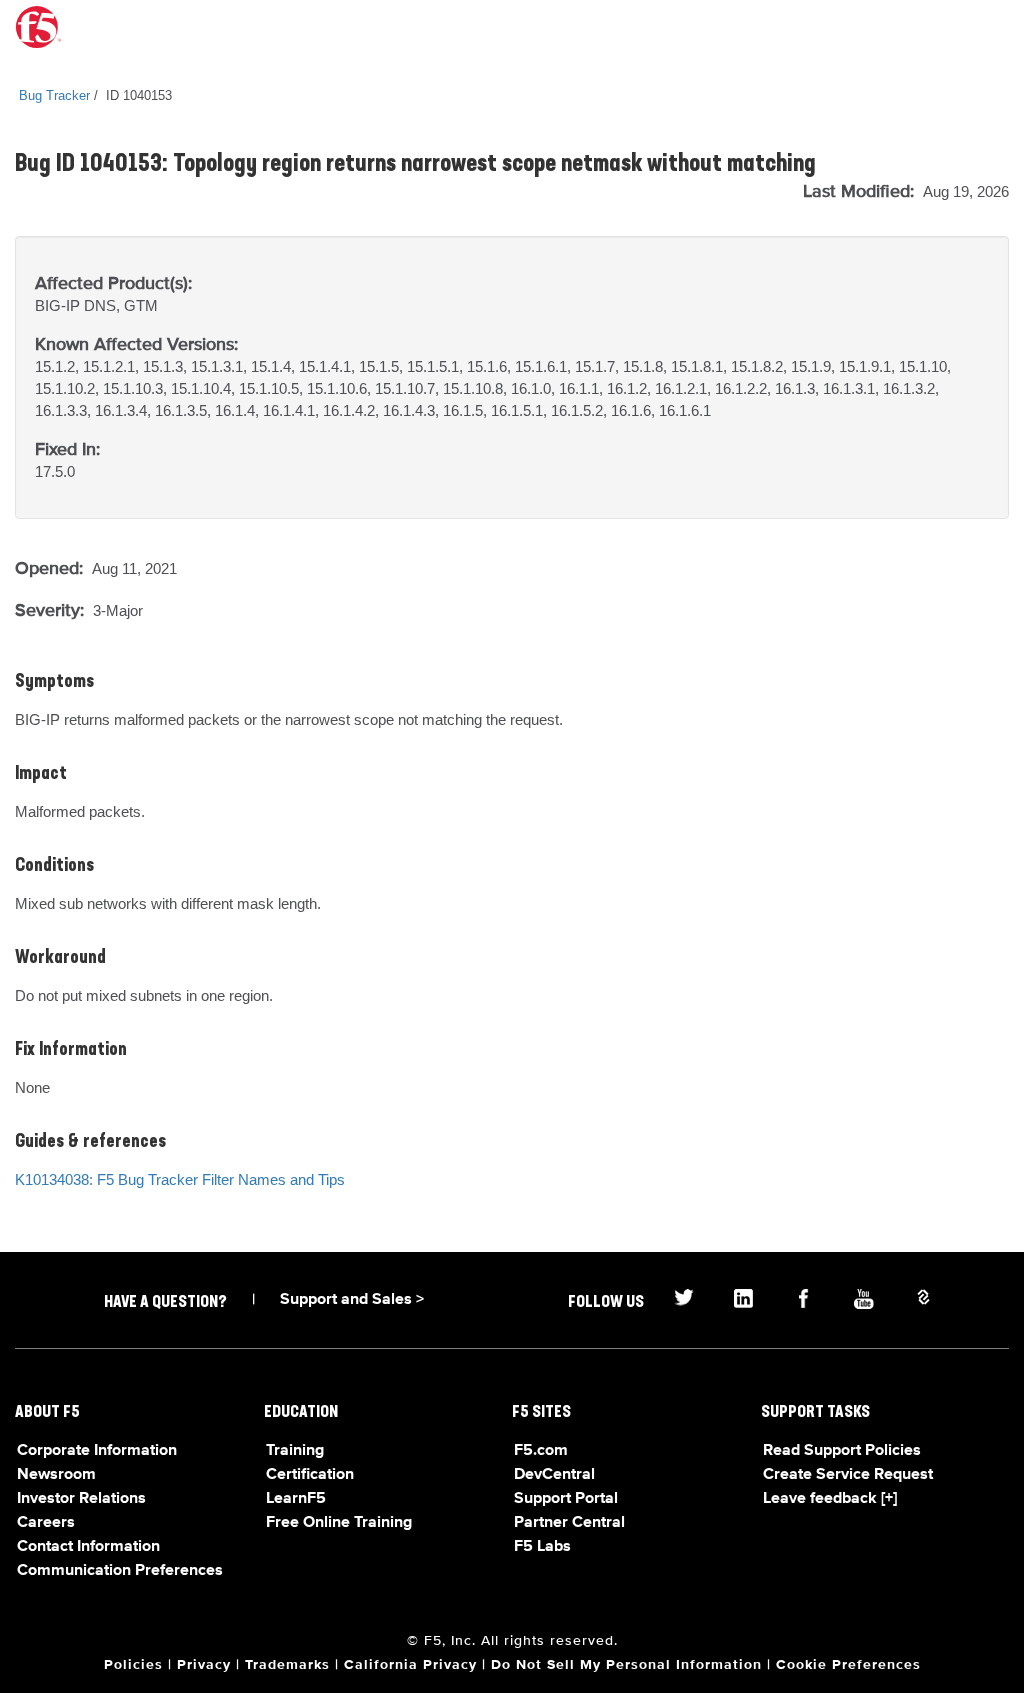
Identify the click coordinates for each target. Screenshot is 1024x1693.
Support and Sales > (352, 1300)
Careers (46, 1523)
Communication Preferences (120, 1571)
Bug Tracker (54, 95)
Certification (310, 1475)
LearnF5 (296, 1499)
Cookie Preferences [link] (848, 1665)
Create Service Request (848, 1475)
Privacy (204, 1665)
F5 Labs (542, 1547)
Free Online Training (339, 1523)
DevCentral (554, 1475)
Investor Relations (81, 1499)
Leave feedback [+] (830, 1499)
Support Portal (566, 1499)
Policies (133, 1665)
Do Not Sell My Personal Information (626, 1665)
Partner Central (569, 1523)
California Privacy (410, 1665)
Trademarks (287, 1665)
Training (295, 1451)
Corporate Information (97, 1451)
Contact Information (88, 1547)
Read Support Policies (842, 1451)
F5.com (541, 1451)
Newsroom (56, 1475)
